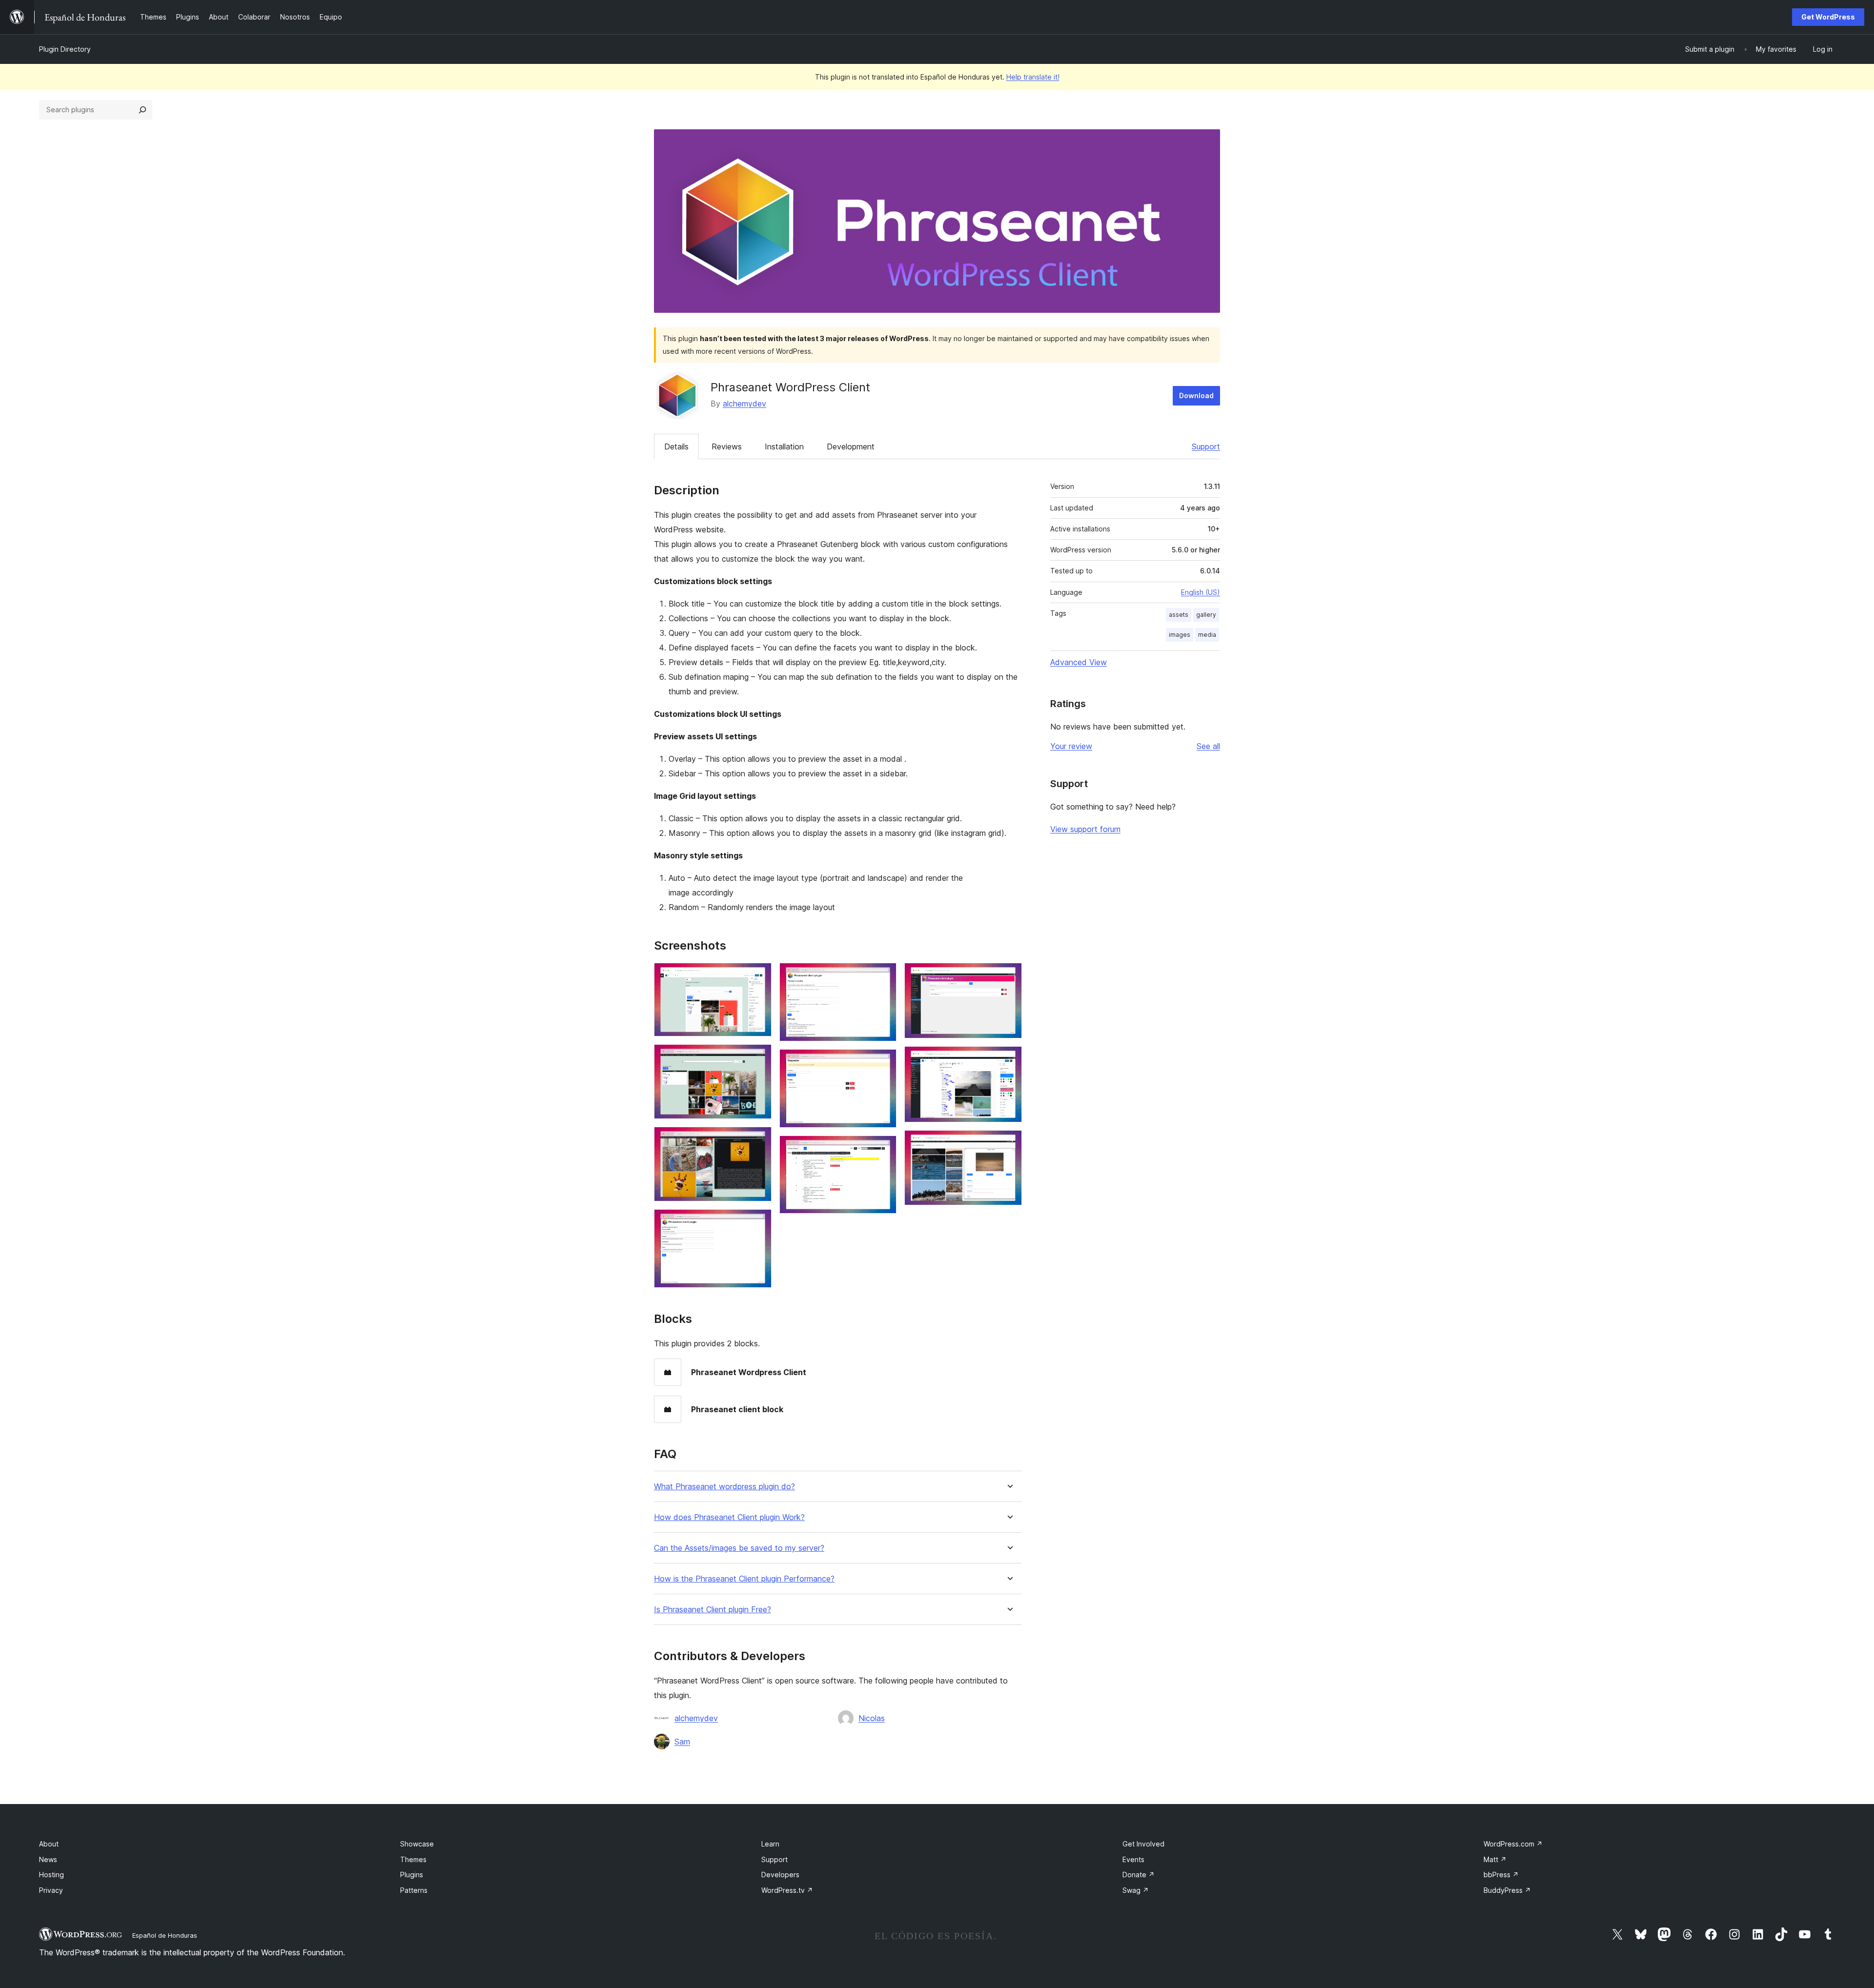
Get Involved (1143, 1844)
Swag (1136, 1890)
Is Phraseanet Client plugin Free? (713, 1610)
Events (1133, 1859)
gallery (1206, 615)
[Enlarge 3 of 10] (758, 1140)
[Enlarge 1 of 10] (758, 976)
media (1207, 635)
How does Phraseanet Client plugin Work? (729, 1517)
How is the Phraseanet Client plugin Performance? (744, 1579)
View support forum (1085, 829)
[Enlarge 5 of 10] (883, 976)
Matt (1495, 1859)
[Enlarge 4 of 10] (758, 1222)
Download (1196, 396)
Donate (1139, 1875)
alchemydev (744, 404)
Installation (784, 446)
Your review (1071, 746)
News (48, 1859)
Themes (413, 1859)
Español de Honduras (165, 1935)
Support (1206, 446)
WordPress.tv (787, 1890)
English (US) (1201, 592)
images (1180, 635)
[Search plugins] (143, 110)
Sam (682, 1742)
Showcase (417, 1844)
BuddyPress (1507, 1890)
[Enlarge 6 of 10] (883, 1062)
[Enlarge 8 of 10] (1009, 976)
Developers (780, 1875)
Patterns (414, 1890)
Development (851, 446)
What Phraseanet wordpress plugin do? (724, 1487)
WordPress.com (1513, 1844)
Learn (770, 1844)
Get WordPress (1828, 17)
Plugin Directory (65, 49)
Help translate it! (1033, 77)
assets (1179, 615)
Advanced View (1079, 662)
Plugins (412, 1875)
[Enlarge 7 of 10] (883, 1149)
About (49, 1844)
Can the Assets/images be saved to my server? (739, 1548)
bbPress (1501, 1875)
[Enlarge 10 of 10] (1009, 1143)
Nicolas (872, 1718)
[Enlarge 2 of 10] (758, 1057)
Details (676, 446)
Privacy (51, 1890)
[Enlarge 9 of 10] (1009, 1059)
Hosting (51, 1875)
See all (1208, 746)
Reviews (727, 446)
